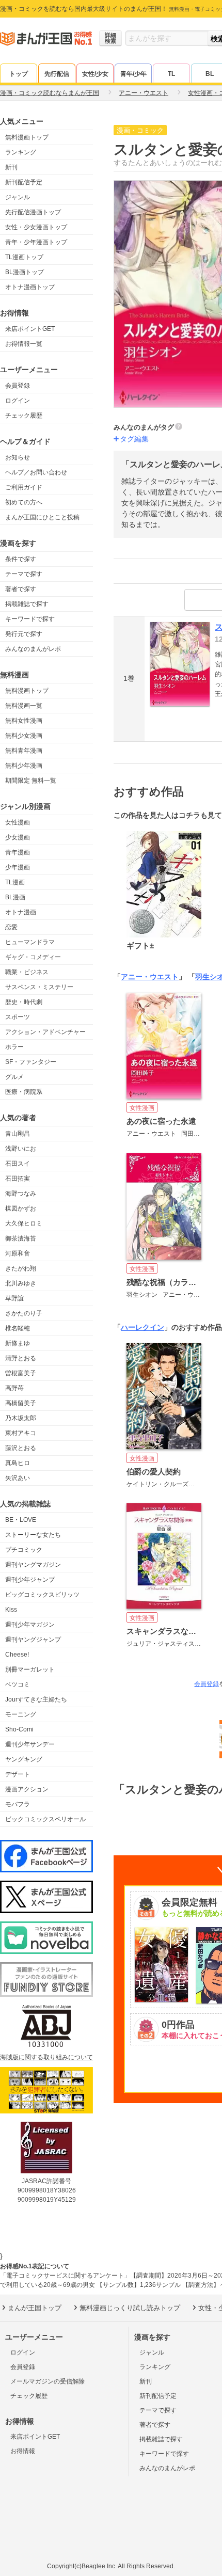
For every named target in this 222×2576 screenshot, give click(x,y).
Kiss (11, 1610)
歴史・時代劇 (24, 1002)
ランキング (21, 152)
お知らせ (18, 457)
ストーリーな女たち (33, 1535)
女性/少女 (95, 74)
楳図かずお (21, 1209)
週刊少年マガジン (30, 1625)
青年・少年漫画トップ (36, 242)
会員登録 (18, 386)
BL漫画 (15, 897)
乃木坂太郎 (21, 1418)
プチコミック (24, 1550)
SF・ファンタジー (31, 1062)
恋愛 (11, 927)
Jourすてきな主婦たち (36, 1699)
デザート (18, 1774)
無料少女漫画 (24, 736)
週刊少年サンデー (30, 1744)
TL (171, 74)
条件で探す (21, 559)
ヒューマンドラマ (30, 942)
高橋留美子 (21, 1403)
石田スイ (18, 1164)
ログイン (18, 401)
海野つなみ (21, 1194)
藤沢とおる (21, 1448)
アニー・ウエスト (150, 977)
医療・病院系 (24, 1092)
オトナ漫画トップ (30, 287)
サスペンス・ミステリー (39, 987)
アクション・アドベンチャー (45, 1032)
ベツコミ (18, 1684)
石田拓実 (18, 1179)
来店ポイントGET (30, 329)
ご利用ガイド (24, 487)
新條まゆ (18, 1343)
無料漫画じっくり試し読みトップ (130, 2308)
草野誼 (14, 1298)
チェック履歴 (24, 416)
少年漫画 (18, 867)
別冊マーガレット (30, 1669)
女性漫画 (18, 822)
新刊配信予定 (24, 182)
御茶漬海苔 (21, 1238)
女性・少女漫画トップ (36, 227)
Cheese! (17, 1655)
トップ (19, 74)
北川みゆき (21, 1283)
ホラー (14, 1047)
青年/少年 (133, 74)
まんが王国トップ (35, 2308)
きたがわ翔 (21, 1268)
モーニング (21, 1714)
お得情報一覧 (24, 344)
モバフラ (18, 1804)
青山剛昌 (18, 1134)
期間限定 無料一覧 (31, 781)
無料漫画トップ (27, 137)
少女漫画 (18, 837)
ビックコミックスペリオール (45, 1819)
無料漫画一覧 (24, 706)
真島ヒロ (18, 1463)
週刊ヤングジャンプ (33, 1640)
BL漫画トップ (25, 272)
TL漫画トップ (24, 257)
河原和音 (18, 1253)
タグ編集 (134, 439)
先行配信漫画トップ (33, 212)
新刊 (11, 167)
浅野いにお (21, 1149)
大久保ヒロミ (24, 1223)
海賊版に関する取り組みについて (46, 2057)
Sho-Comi (19, 1729)
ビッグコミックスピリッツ (42, 1595)
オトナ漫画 (21, 912)
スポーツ (18, 1017)
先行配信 (57, 74)
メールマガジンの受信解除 (47, 2381)
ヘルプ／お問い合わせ (36, 472)
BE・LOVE (21, 1520)
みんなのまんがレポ (33, 649)
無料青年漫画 (24, 751)
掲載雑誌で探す (27, 604)
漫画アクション (27, 1789)
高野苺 (14, 1388)
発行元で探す (24, 634)
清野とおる (21, 1358)
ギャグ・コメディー (33, 957)
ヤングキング (24, 1759)
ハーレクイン (142, 1327)
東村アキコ (21, 1433)
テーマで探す (24, 574)
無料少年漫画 (24, 766)
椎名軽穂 (18, 1328)
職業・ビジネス (27, 972)
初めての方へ (24, 502)
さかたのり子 (24, 1313)
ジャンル (18, 197)
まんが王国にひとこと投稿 (42, 517)
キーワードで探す (30, 619)
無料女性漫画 (24, 721)
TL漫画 (15, 882)
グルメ (14, 1077)
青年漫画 (18, 852)
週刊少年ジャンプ (30, 1580)
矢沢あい (18, 1478)
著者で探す (21, 589)
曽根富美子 (21, 1373)
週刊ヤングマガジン (33, 1565)
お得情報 (23, 2451)
